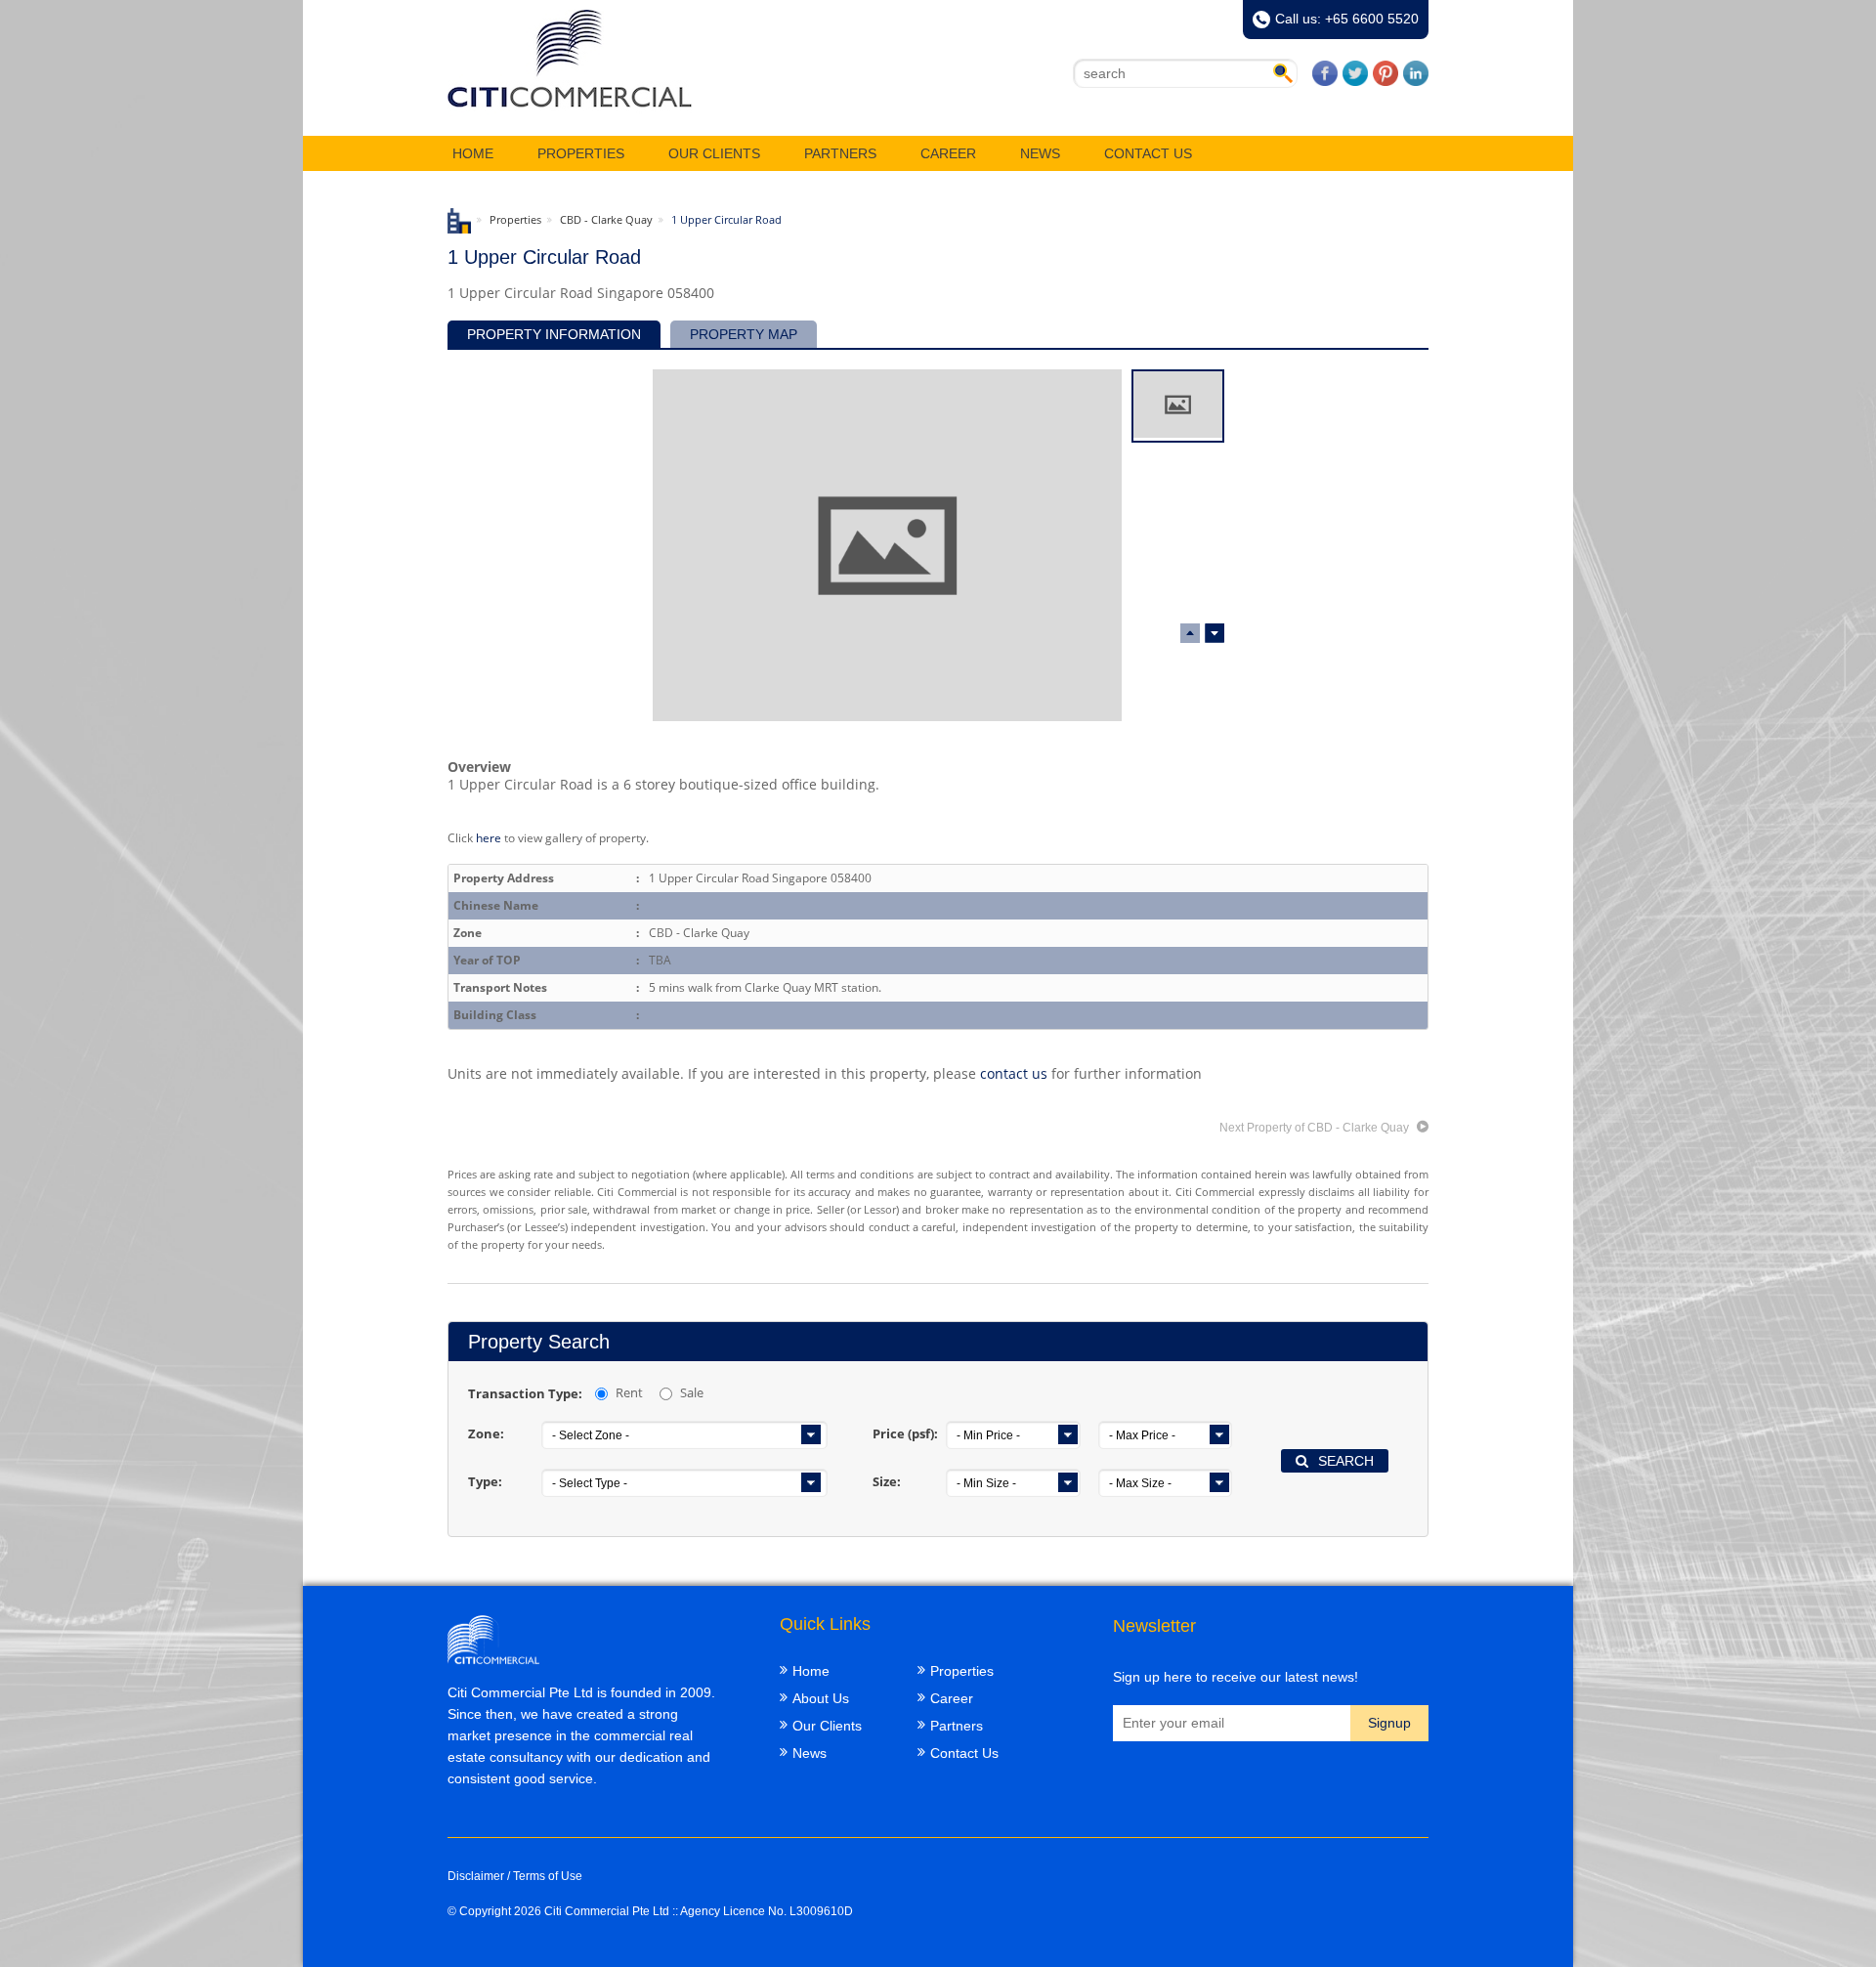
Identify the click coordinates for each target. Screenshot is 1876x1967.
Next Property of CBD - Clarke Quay (1316, 1128)
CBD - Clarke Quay (606, 219)
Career (948, 153)
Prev (1215, 633)
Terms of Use (548, 1876)
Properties (581, 153)
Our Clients (714, 153)
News (1040, 153)
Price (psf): (905, 1433)
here (489, 837)
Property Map (744, 334)
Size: (887, 1481)
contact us (1014, 1073)
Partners (840, 153)
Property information (554, 334)
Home (473, 153)
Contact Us (1148, 153)
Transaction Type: (525, 1393)
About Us (821, 1698)
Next (1190, 633)
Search (1346, 1461)
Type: (485, 1481)
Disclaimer (476, 1876)
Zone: (486, 1433)
